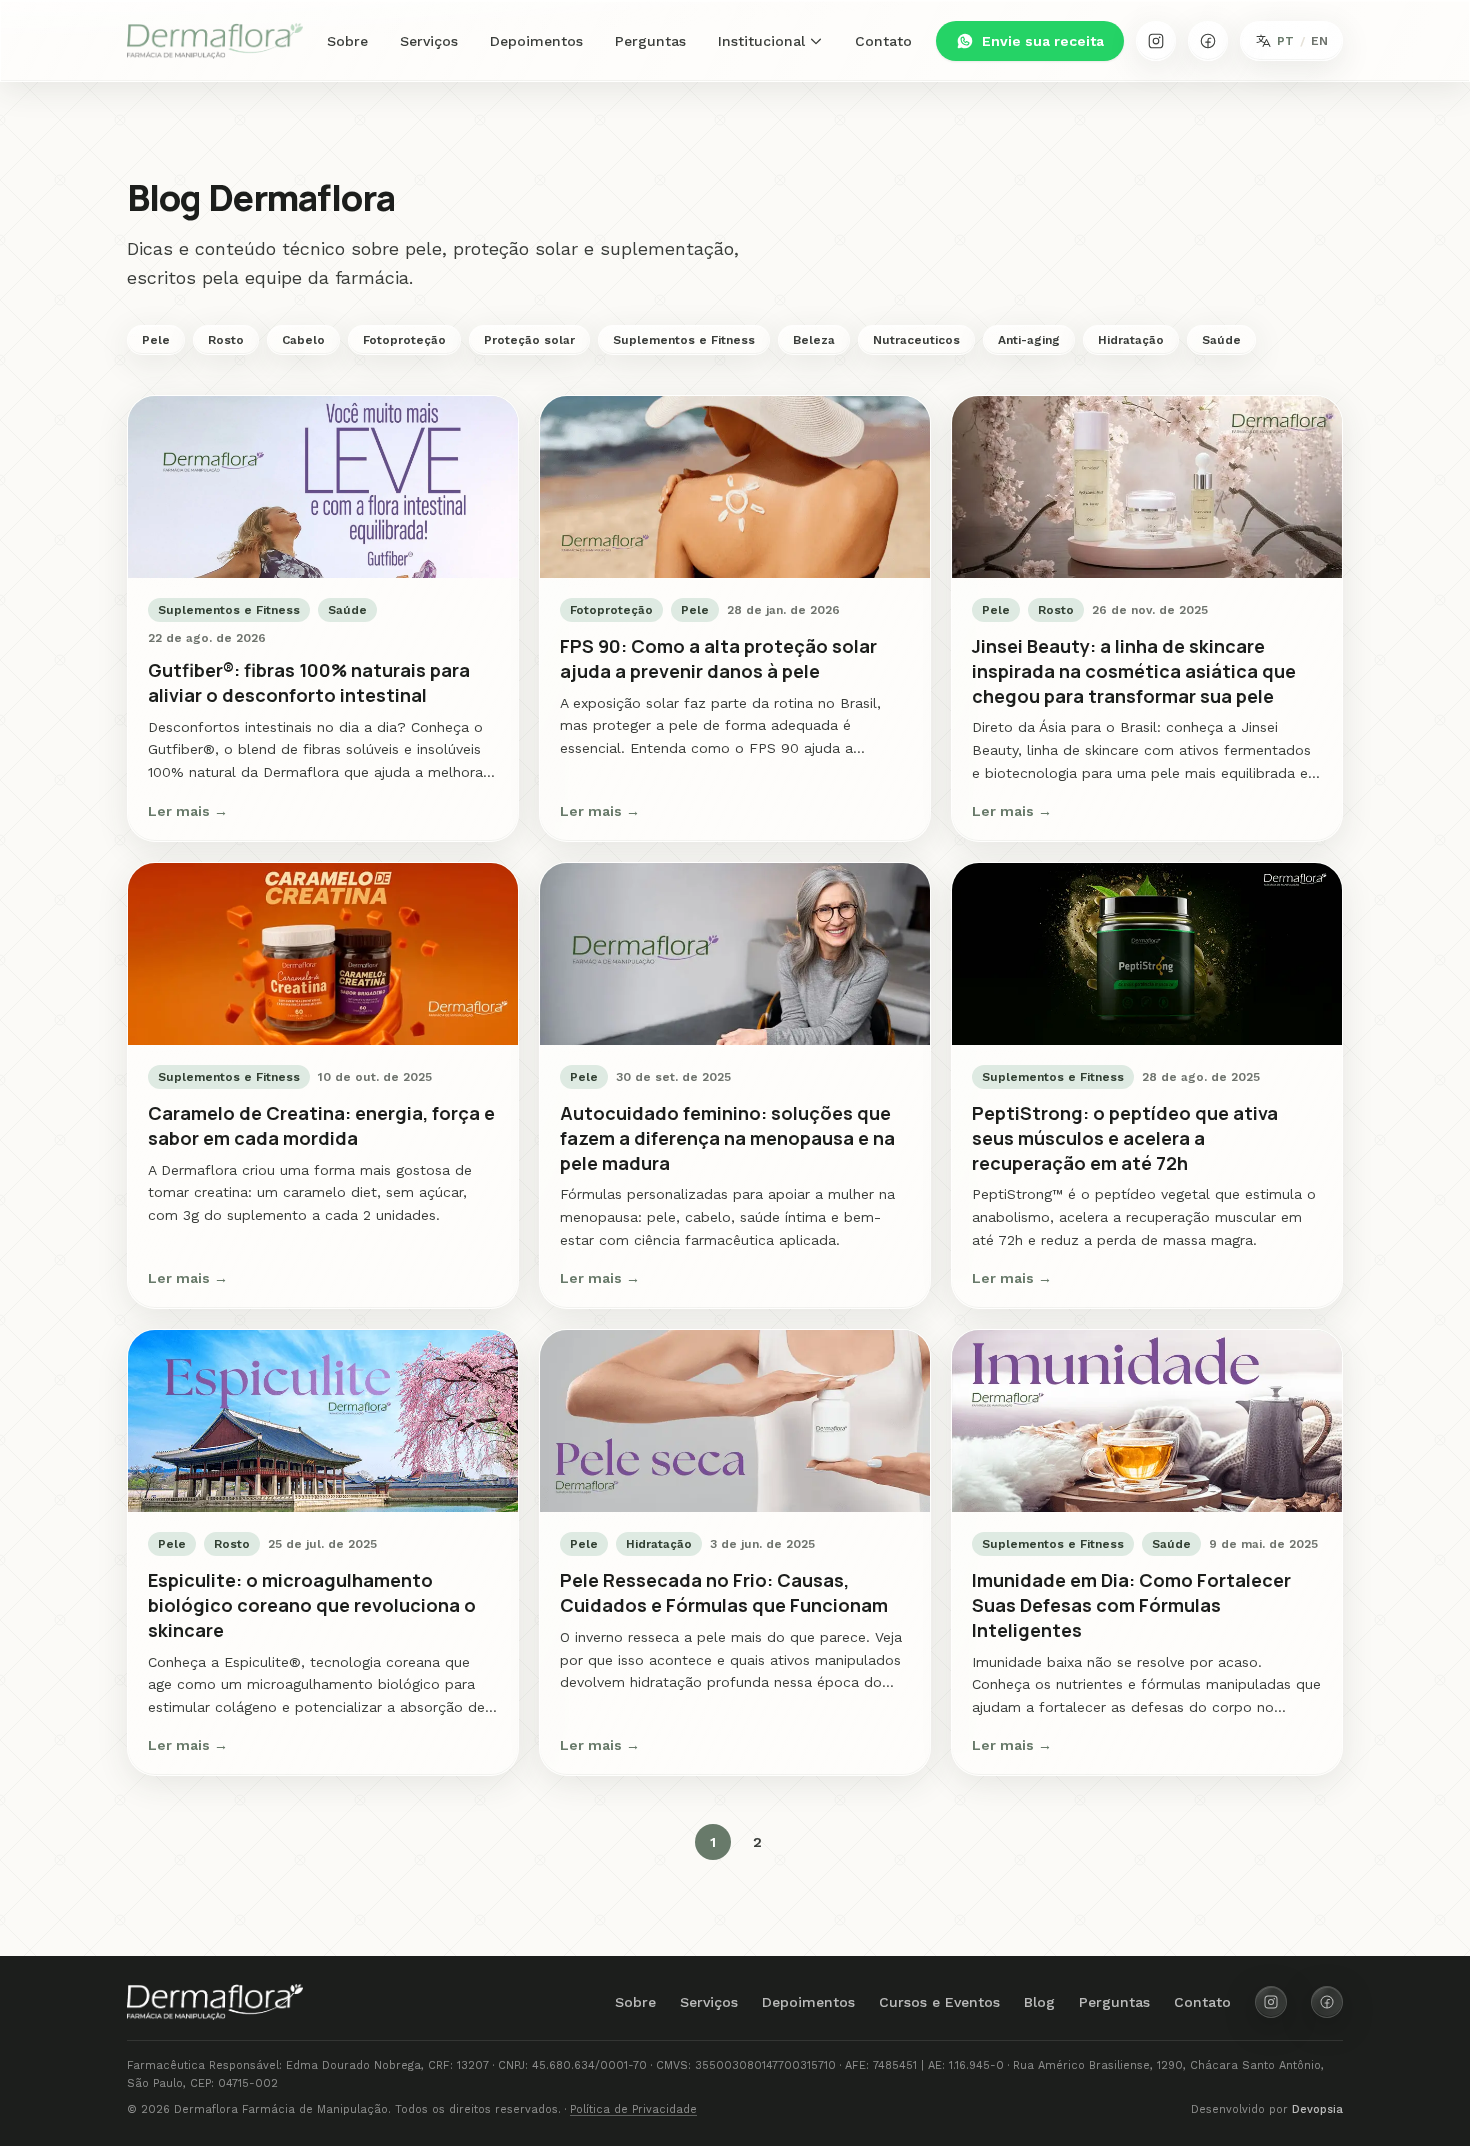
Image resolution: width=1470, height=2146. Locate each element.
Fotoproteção (404, 340)
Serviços (429, 41)
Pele (156, 340)
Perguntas (650, 41)
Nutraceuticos (916, 340)
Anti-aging (1029, 340)
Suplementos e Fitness (684, 340)
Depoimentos (536, 41)
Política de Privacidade (633, 2109)
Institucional (761, 41)
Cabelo (303, 340)
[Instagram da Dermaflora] (1156, 41)
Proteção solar (529, 340)
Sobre (347, 41)
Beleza (814, 340)
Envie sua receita (1043, 41)
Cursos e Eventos (939, 2002)
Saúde (1221, 340)
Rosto (226, 340)
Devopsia (1317, 2109)
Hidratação (1131, 340)
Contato (883, 41)
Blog (1039, 2002)
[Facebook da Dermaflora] (1208, 41)
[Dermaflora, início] (215, 41)
